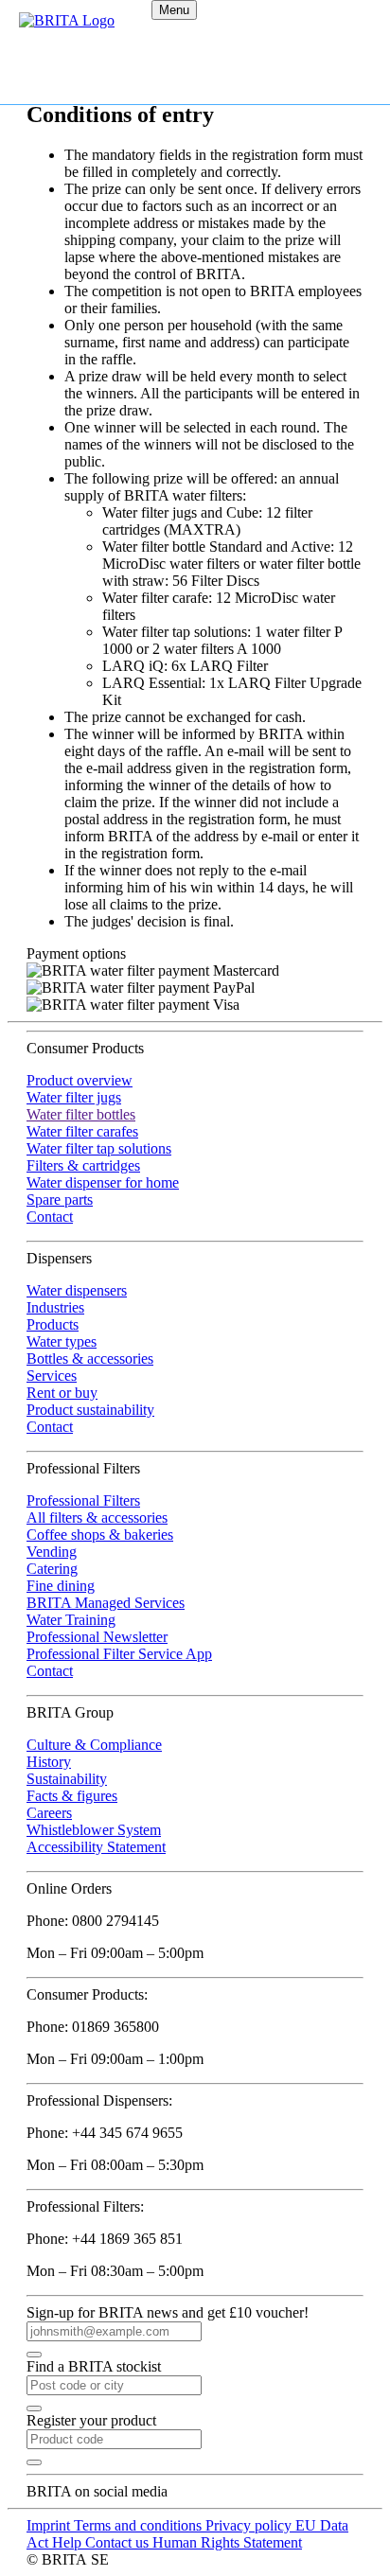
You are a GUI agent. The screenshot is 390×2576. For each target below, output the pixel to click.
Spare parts (60, 1200)
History (49, 1762)
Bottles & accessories (90, 1359)
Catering (52, 1569)
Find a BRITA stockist (94, 2366)
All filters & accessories (97, 1517)
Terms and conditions (140, 2525)
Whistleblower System (94, 1830)
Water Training (71, 1620)
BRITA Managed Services (106, 1603)
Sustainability (67, 1779)
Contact (50, 1217)
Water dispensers (77, 1290)
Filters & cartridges (83, 1165)
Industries (55, 1307)
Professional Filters (83, 1500)
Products (53, 1324)
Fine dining (61, 1586)
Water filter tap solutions (99, 1148)
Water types (62, 1341)
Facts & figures (72, 1796)
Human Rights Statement (227, 2542)
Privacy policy (250, 2525)
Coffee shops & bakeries (100, 1535)
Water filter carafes (82, 1131)
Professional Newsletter (97, 1637)
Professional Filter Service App (119, 1654)
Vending (52, 1552)
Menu (174, 10)
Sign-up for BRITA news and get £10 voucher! (168, 2312)
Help (69, 2542)
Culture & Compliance (94, 1745)
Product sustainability (90, 1410)
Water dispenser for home (103, 1182)
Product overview (80, 1080)
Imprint (50, 2525)
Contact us (119, 2542)
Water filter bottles (81, 1114)
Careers (49, 1813)
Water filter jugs (74, 1097)
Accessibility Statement (96, 1847)
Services (52, 1376)
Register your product (91, 2420)
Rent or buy (62, 1393)
